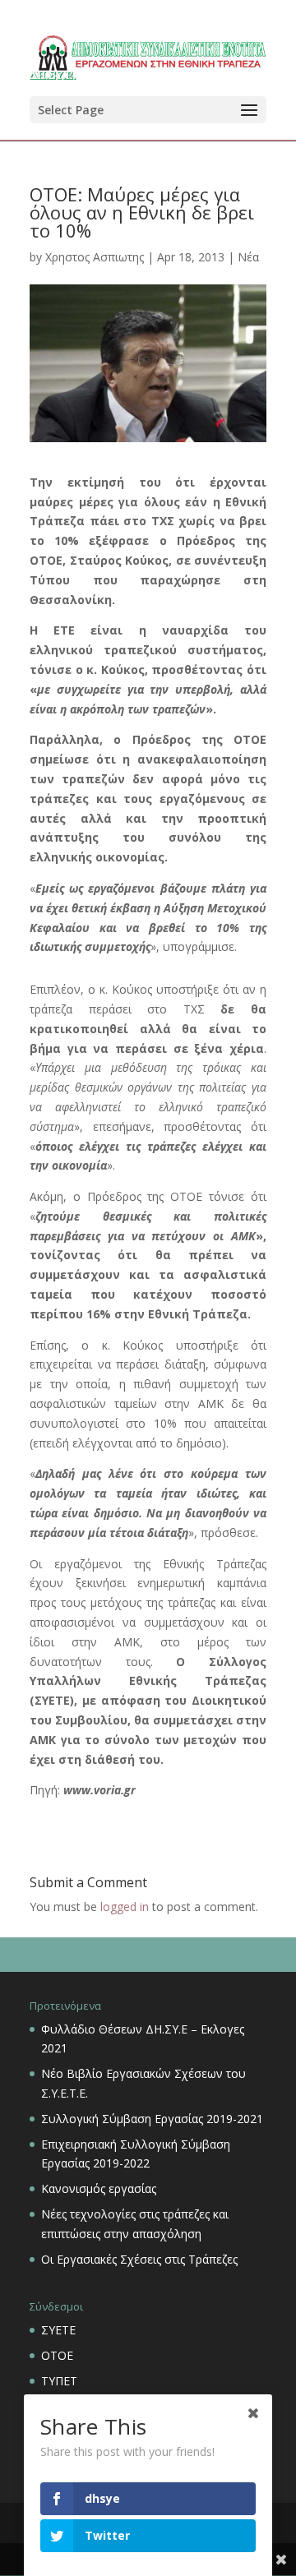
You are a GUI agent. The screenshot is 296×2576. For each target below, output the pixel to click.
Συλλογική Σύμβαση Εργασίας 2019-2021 (152, 2119)
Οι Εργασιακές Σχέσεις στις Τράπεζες (139, 2259)
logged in (125, 1907)
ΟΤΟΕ (57, 2355)
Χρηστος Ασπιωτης (95, 257)
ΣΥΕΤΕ (58, 2330)
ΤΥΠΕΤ (59, 2381)
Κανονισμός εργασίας (99, 2188)
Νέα (248, 257)
